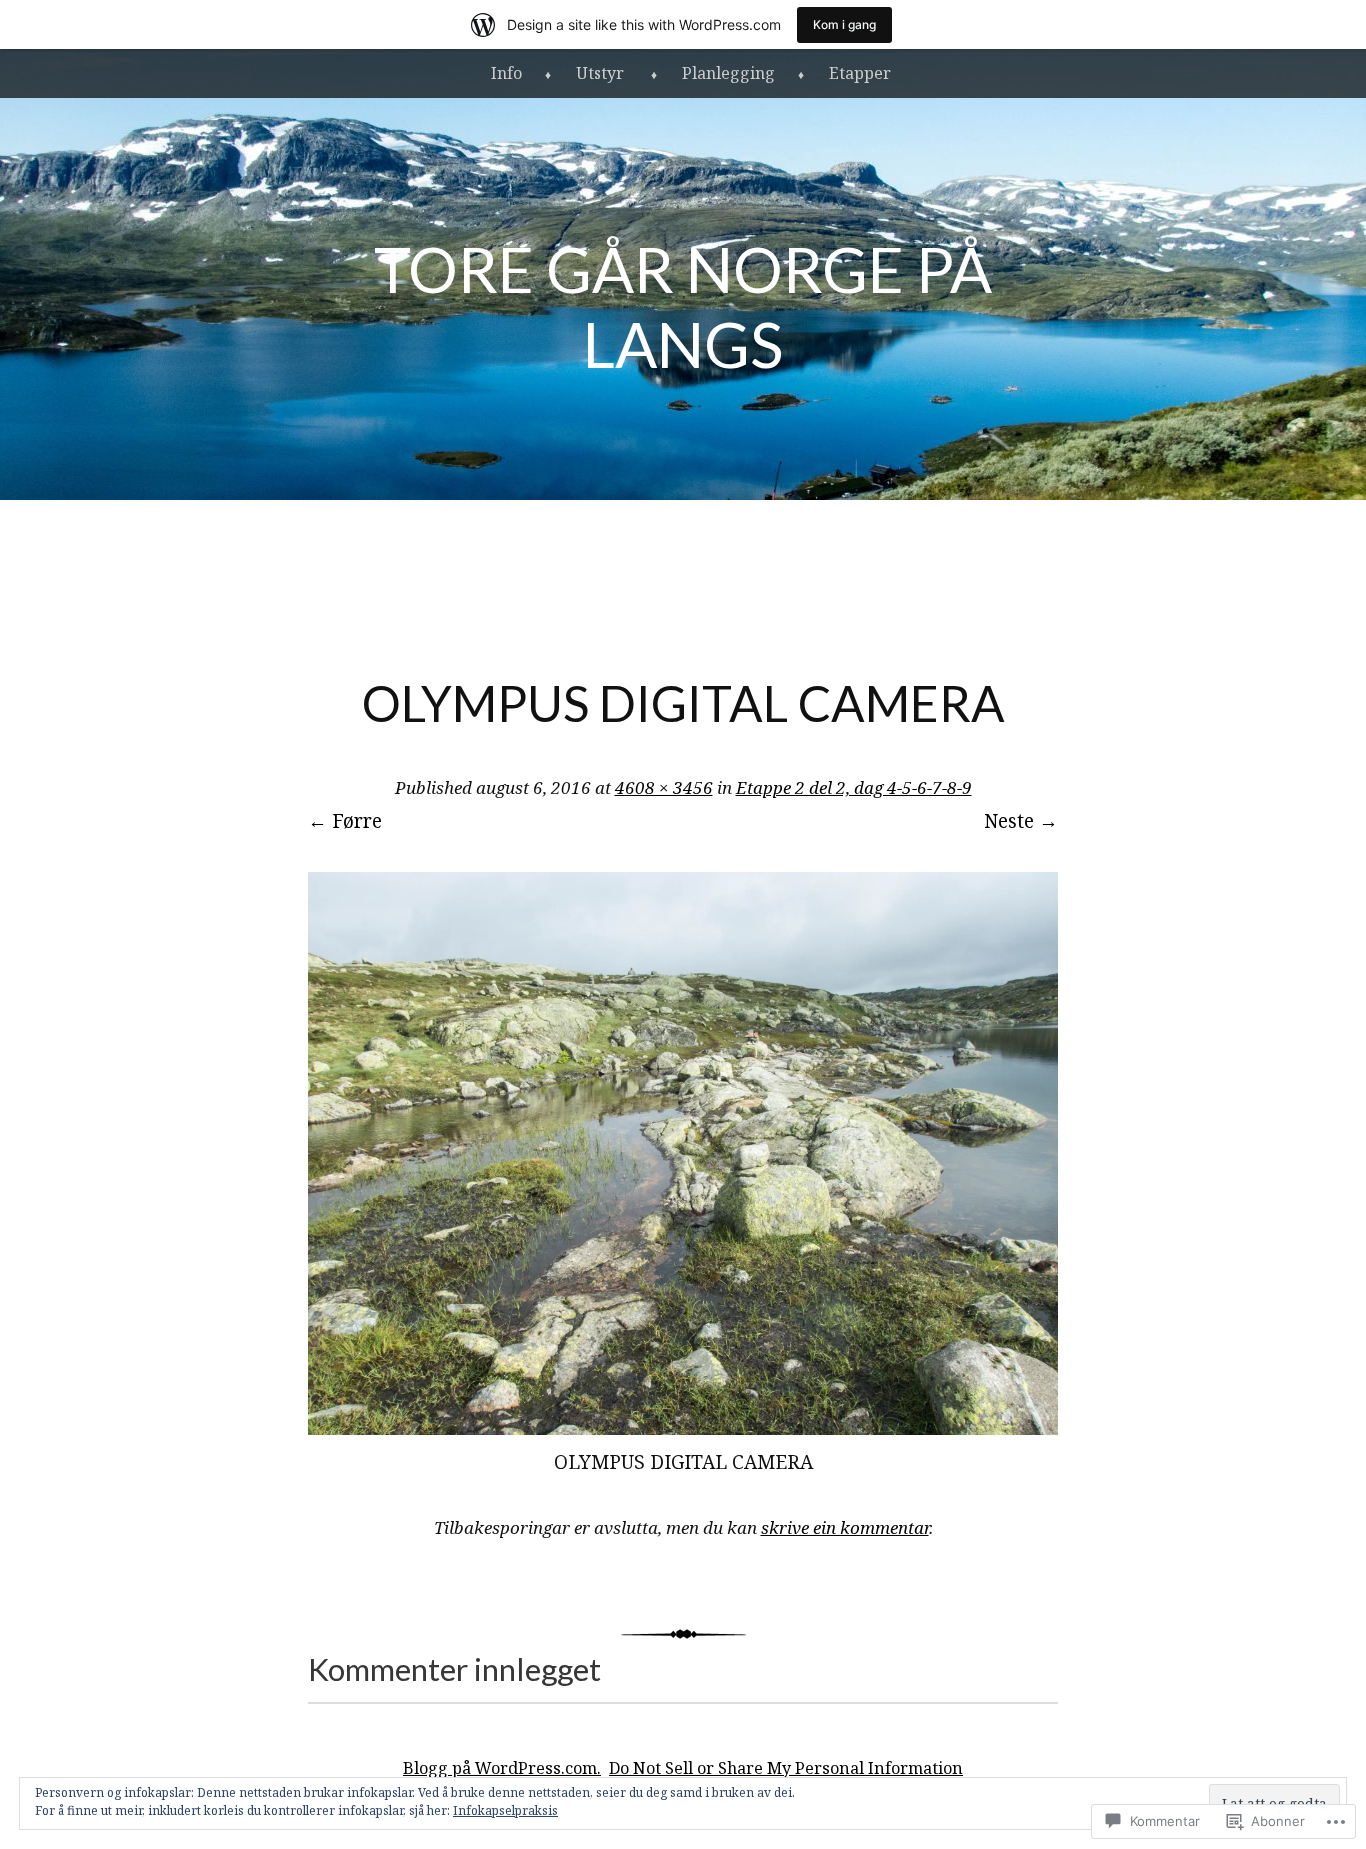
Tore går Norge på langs (683, 306)
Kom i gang (844, 24)
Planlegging (728, 73)
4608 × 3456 (664, 787)
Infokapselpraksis (505, 1810)
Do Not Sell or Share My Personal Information (786, 1768)
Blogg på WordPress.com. (502, 1768)
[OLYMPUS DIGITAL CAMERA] (683, 1428)
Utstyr (602, 73)
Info (506, 73)
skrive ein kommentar (845, 1527)
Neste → (1021, 821)
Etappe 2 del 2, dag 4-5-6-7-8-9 (854, 787)
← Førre (345, 821)
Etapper (860, 73)
